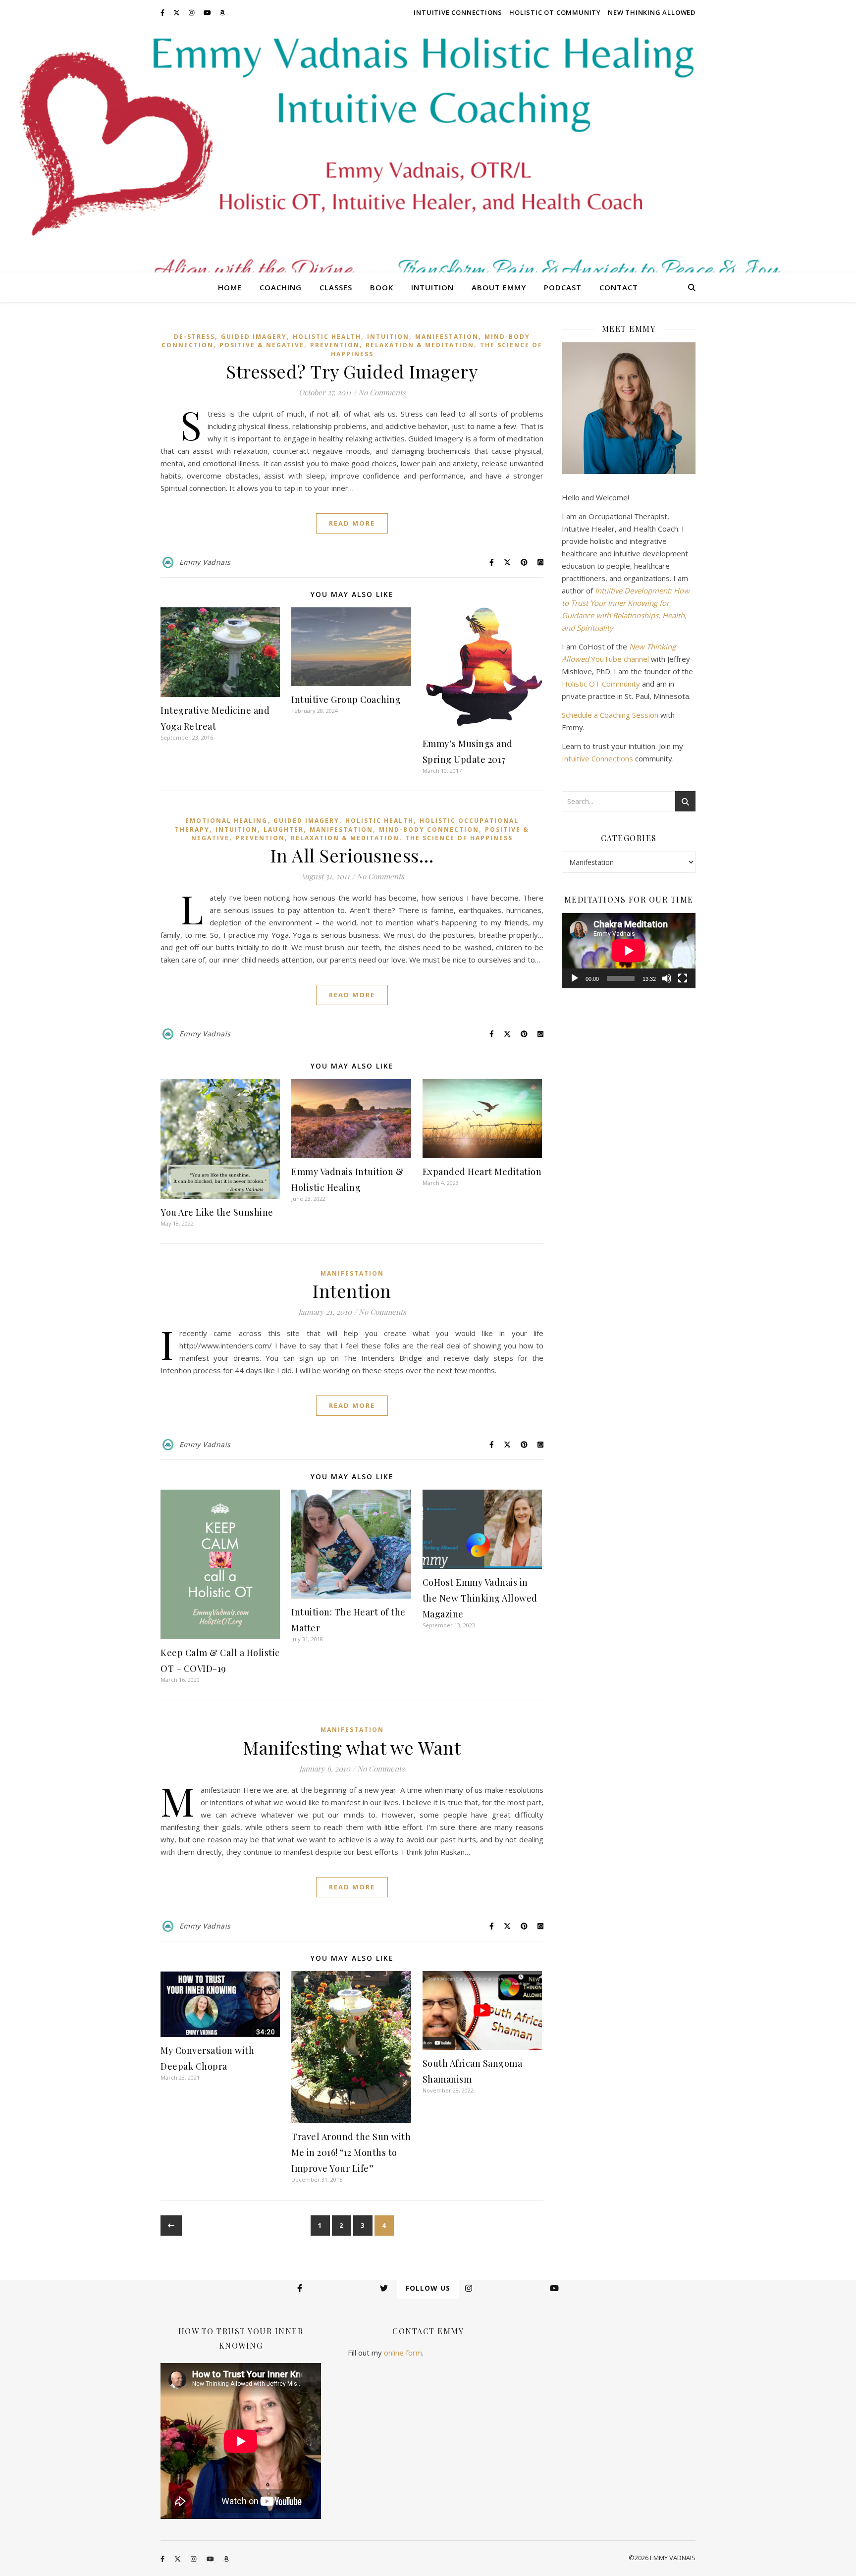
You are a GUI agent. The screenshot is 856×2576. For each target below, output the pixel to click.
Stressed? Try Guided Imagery (352, 371)
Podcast (563, 287)
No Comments (382, 392)
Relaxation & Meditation (420, 345)
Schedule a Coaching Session (610, 715)
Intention (352, 1290)
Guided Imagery (254, 337)
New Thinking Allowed (652, 12)
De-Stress (194, 337)
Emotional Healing (226, 821)
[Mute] (667, 978)
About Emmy (499, 287)
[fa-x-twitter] (177, 12)
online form (403, 2353)
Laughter (284, 830)
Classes (336, 287)
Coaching (281, 287)
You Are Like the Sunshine (217, 1212)
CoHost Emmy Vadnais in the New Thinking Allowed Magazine (480, 1598)
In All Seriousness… (352, 855)
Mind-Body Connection (429, 830)
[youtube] (208, 12)
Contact (619, 287)
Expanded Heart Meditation (482, 1172)
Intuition (432, 287)
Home (230, 287)
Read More (352, 523)
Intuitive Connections (458, 12)
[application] (629, 951)
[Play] (575, 978)
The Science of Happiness (459, 838)
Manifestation (447, 337)
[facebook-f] (163, 12)
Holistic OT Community (555, 12)
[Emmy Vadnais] (428, 149)
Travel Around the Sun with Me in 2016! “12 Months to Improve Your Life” (351, 2152)
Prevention (335, 345)
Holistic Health (327, 337)
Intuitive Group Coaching (346, 699)
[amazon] (222, 12)
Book (382, 287)
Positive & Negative (262, 345)
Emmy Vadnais (205, 562)
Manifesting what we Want (352, 1747)
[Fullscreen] (683, 978)
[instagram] (192, 12)
